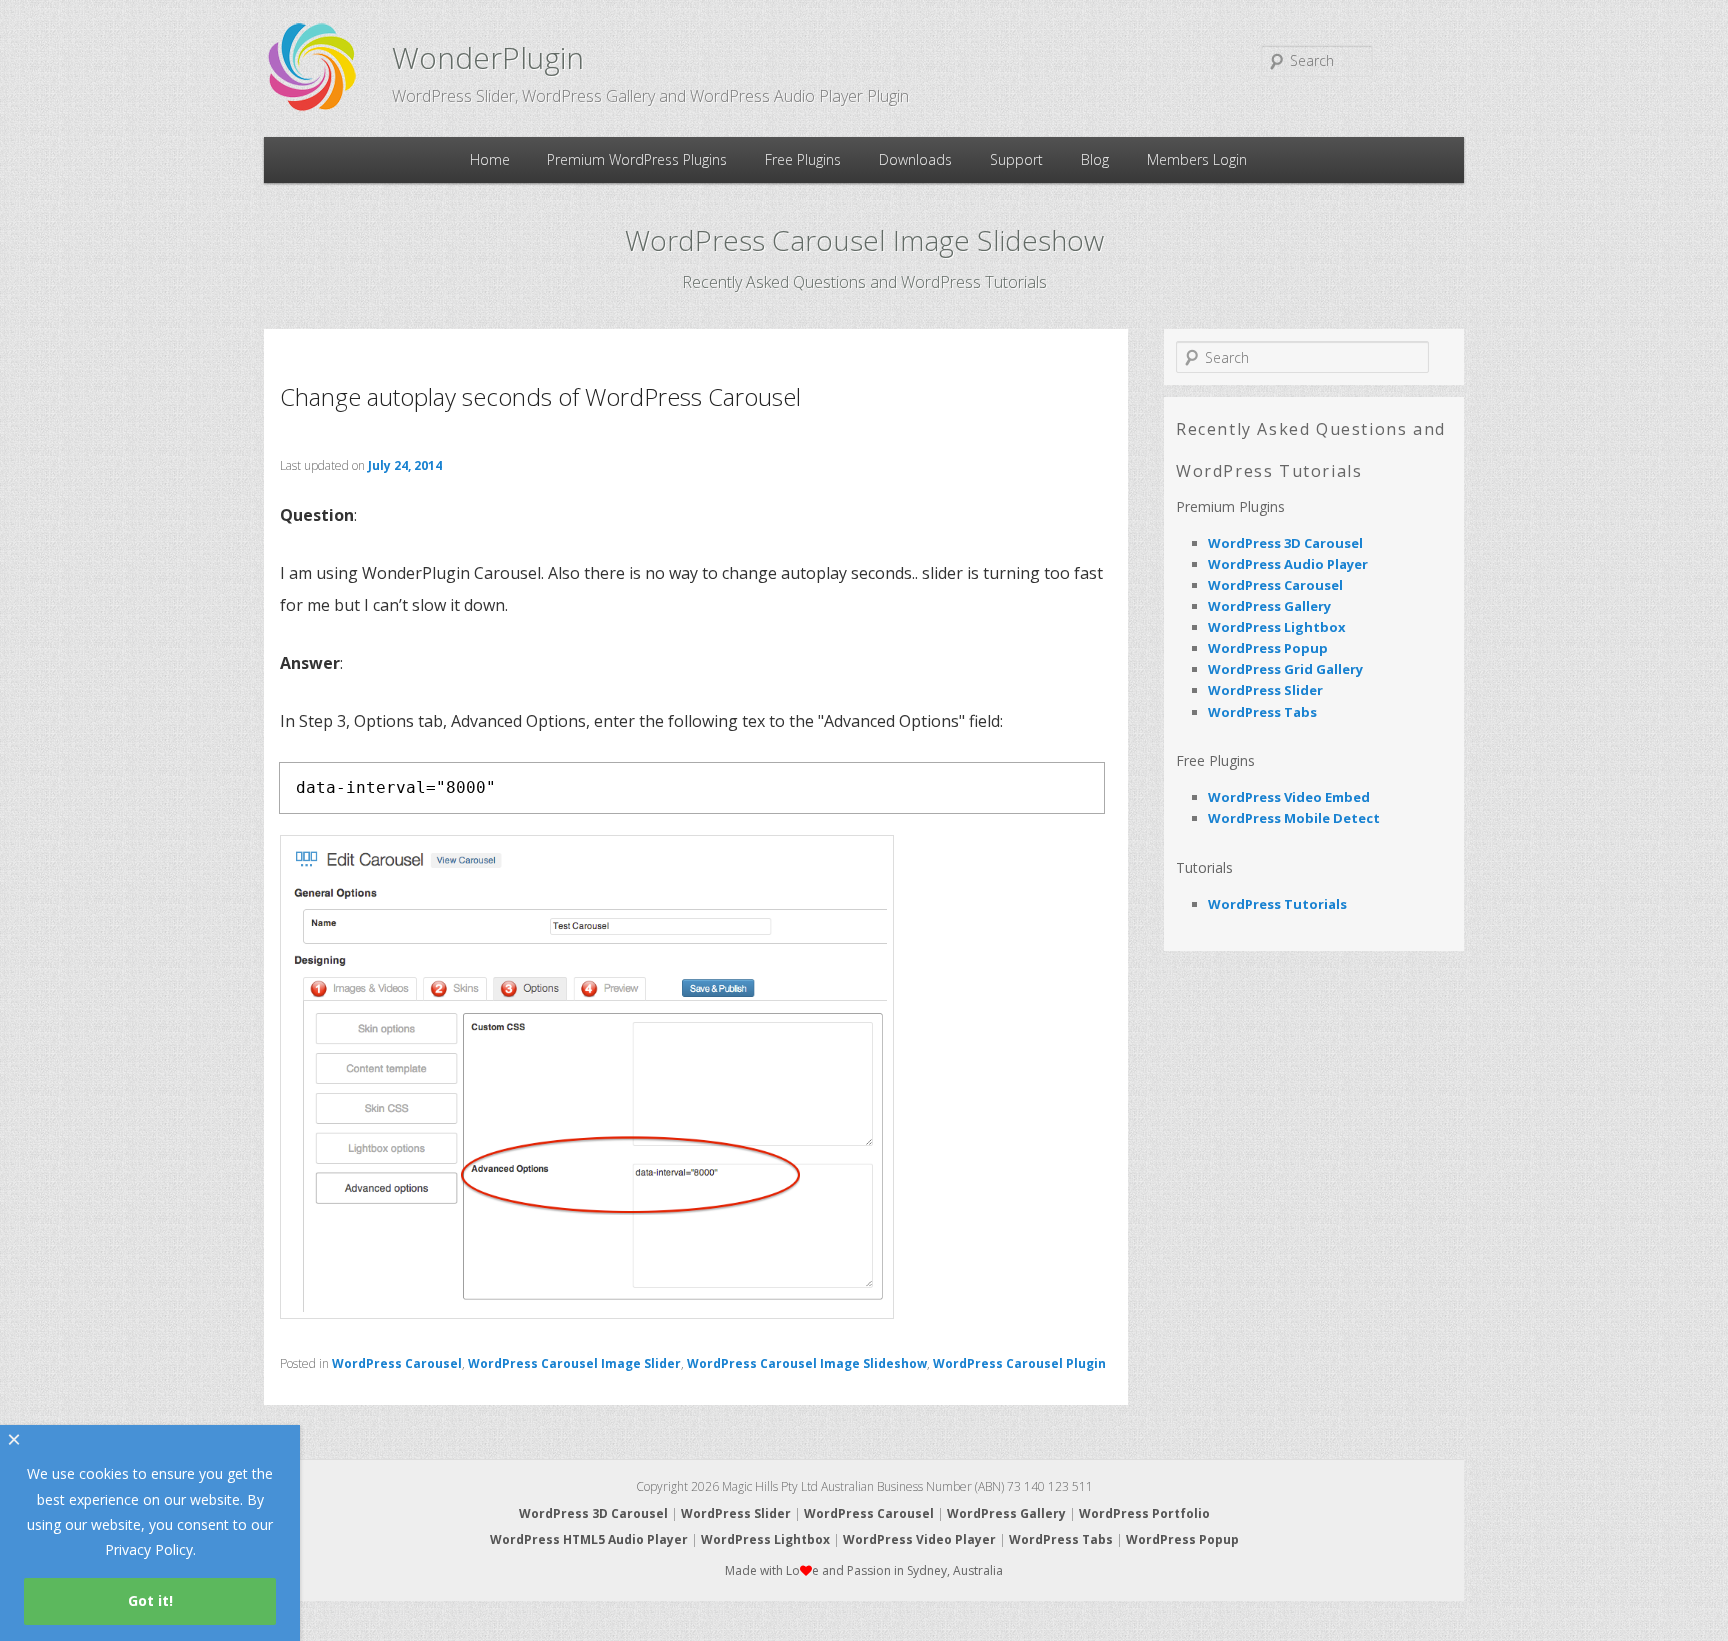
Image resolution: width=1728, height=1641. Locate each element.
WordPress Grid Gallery (1285, 669)
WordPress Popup (1268, 648)
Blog (1095, 159)
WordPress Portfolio (1144, 1513)
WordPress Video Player (919, 1539)
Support (1016, 159)
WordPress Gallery (1269, 606)
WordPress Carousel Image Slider (574, 1363)
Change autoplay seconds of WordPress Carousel (540, 396)
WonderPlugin (488, 57)
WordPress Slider (1265, 690)
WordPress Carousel (397, 1363)
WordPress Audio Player (1288, 564)
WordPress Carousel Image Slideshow (807, 1363)
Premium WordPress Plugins (637, 159)
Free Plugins (803, 159)
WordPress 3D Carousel (1285, 543)
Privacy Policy (149, 1549)
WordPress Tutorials (1277, 904)
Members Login (1197, 159)
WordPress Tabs (1262, 712)
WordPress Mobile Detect (1294, 818)
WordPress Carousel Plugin (1019, 1363)
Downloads (915, 159)
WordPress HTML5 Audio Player (589, 1539)
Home (490, 159)
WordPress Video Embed (1289, 797)
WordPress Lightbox (1277, 627)
